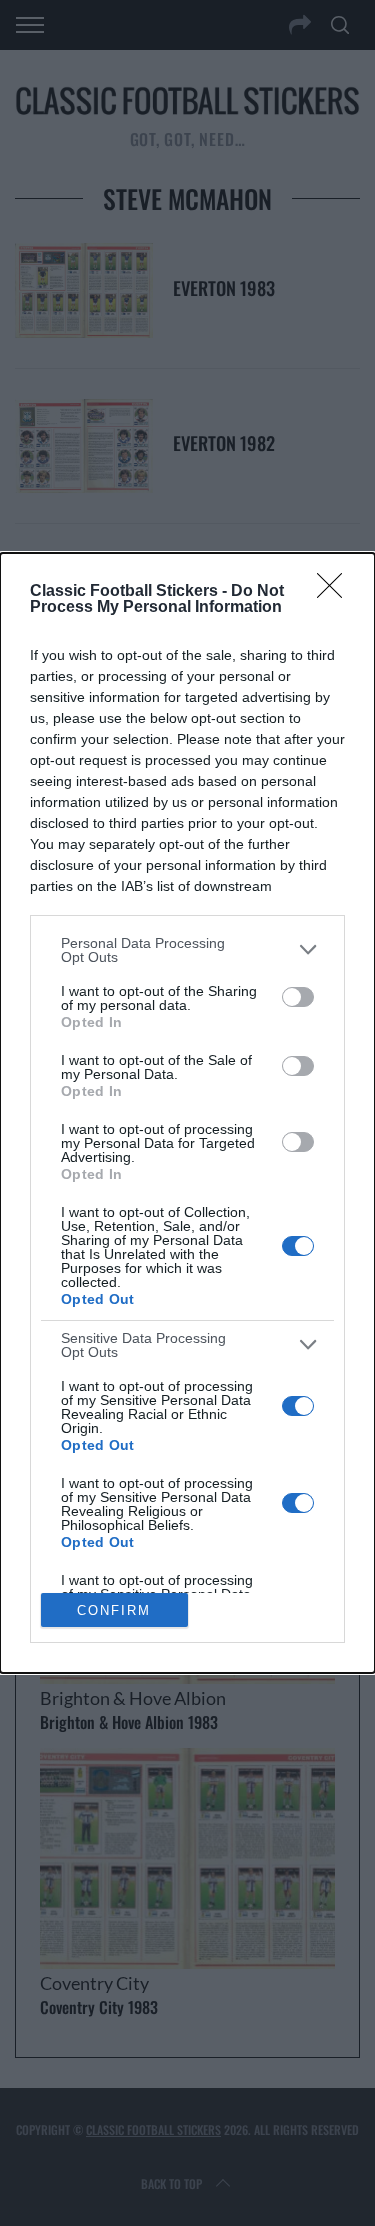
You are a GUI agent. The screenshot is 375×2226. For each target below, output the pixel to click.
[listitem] (187, 950)
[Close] (336, 592)
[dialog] (187, 1113)
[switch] (298, 997)
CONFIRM (114, 1610)
